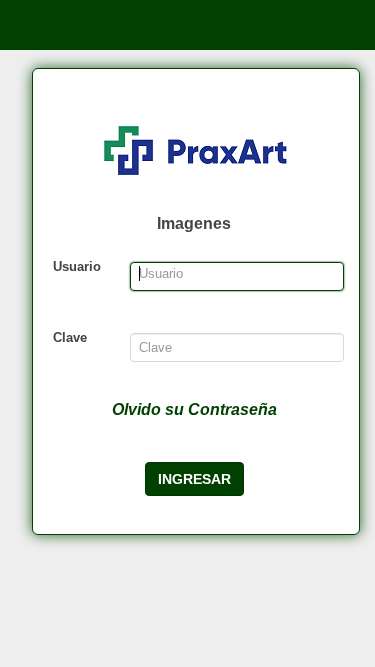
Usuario (77, 266)
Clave (70, 337)
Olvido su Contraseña (194, 409)
